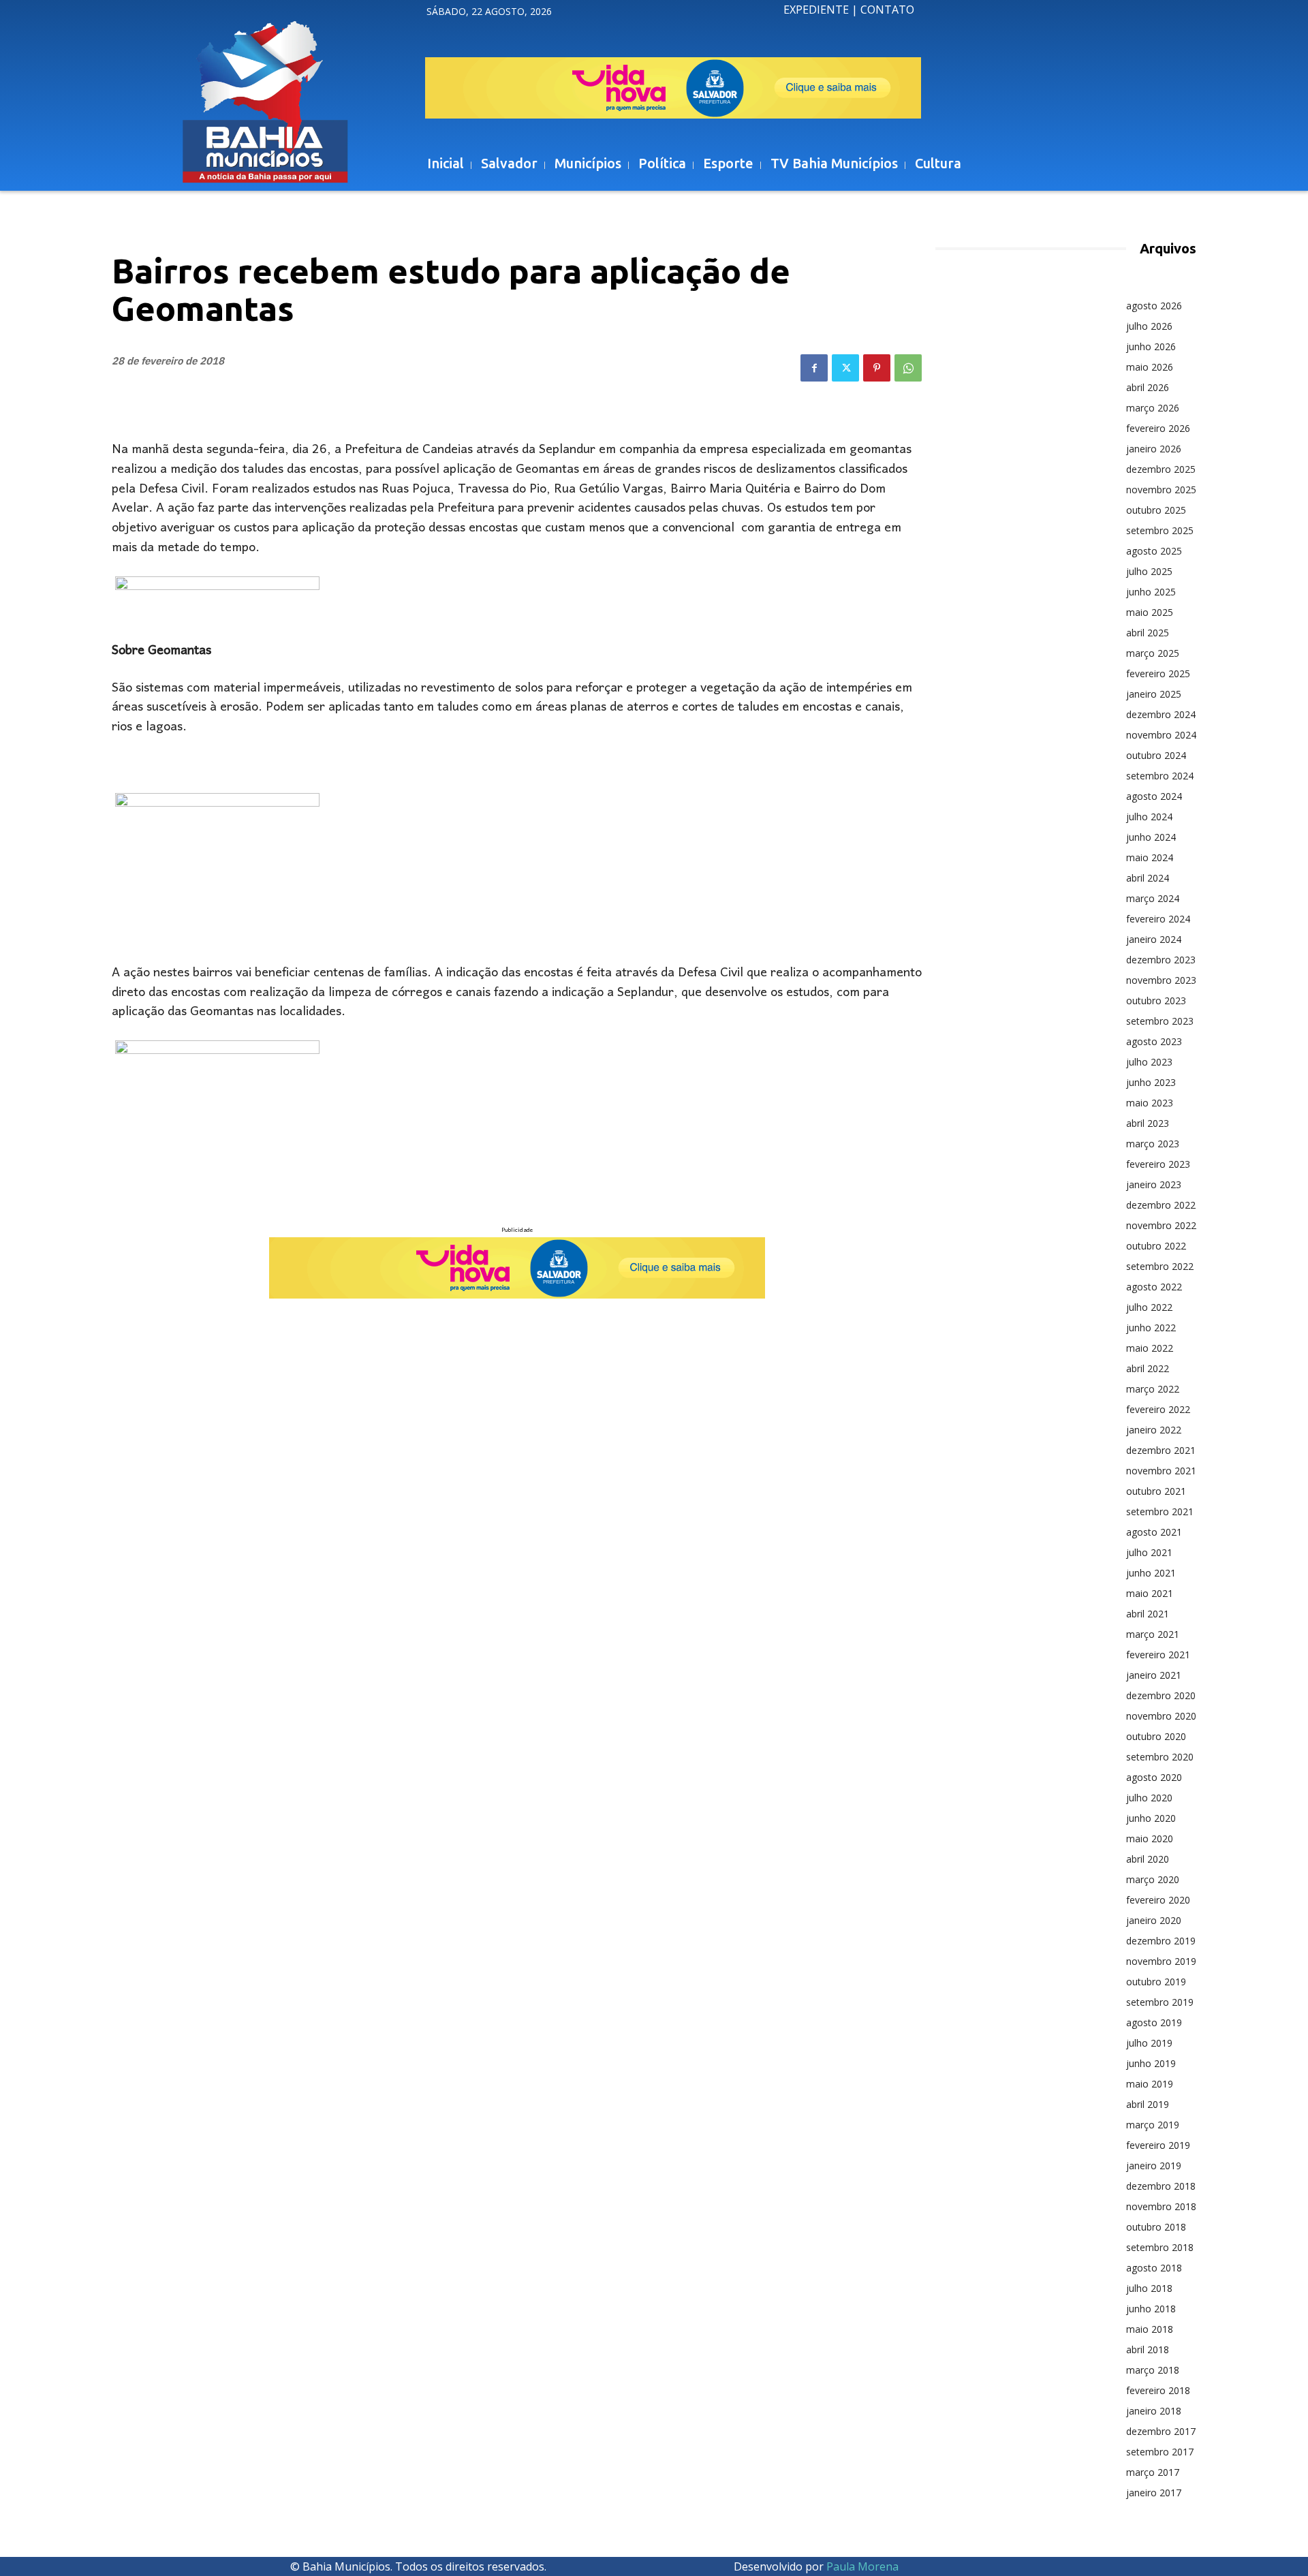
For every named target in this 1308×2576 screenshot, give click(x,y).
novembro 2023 (1161, 980)
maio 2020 (1150, 1838)
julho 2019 (1149, 2043)
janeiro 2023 (1154, 1184)
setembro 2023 (1160, 1021)
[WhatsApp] (908, 368)
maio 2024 (1150, 857)
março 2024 (1153, 898)
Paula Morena (862, 2566)
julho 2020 (1149, 1798)
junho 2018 (1151, 2309)
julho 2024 (1149, 817)
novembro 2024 (1161, 735)
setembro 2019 (1160, 2002)
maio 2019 (1150, 2084)
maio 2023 (1150, 1103)
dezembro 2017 (1161, 2431)
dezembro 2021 (1161, 1450)
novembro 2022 (1161, 1225)
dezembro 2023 (1161, 960)
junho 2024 (1151, 837)
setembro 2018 (1160, 2247)
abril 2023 (1148, 1123)
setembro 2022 (1160, 1266)
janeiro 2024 (1154, 939)
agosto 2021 (1154, 1532)
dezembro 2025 (1161, 469)
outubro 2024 (1156, 755)
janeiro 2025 (1154, 694)
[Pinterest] (877, 368)
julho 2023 (1149, 1062)
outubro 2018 (1156, 2227)
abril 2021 (1148, 1614)
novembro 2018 (1161, 2206)
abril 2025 (1148, 633)
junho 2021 (1151, 1573)
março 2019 (1153, 2125)
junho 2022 (1151, 1328)
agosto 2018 (1154, 2268)
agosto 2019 (1154, 2022)
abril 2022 (1148, 1368)
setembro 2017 (1160, 2452)
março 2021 (1153, 1634)
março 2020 (1153, 1879)
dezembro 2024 (1161, 714)
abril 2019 (1148, 2104)
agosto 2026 (1154, 306)
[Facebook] (814, 368)
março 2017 (1153, 2472)
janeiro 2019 (1154, 2166)
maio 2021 (1150, 1593)
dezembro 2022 (1161, 1205)
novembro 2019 (1161, 1961)
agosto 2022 (1154, 1287)
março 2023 (1153, 1144)
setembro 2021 (1160, 1511)
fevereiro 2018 (1158, 2390)
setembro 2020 (1160, 1757)
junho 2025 (1151, 592)
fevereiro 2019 (1158, 2145)
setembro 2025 (1160, 530)
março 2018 (1153, 2370)
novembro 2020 (1161, 1716)
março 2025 (1153, 653)
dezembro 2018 (1161, 2186)
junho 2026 (1151, 346)
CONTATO (887, 10)
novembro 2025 (1161, 490)
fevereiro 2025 (1158, 673)
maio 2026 (1150, 367)
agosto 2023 (1154, 1041)
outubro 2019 (1156, 1982)
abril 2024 (1148, 878)
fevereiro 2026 (1158, 428)
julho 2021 (1149, 1552)
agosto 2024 (1154, 796)
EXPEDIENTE (816, 10)
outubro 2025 (1156, 510)
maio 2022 (1150, 1348)
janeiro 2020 (1154, 1920)
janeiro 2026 (1154, 449)
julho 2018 (1149, 2288)
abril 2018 (1148, 2349)
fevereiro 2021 (1158, 1655)
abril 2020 (1148, 1859)
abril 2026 (1148, 387)
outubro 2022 (1156, 1246)
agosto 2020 (1154, 1777)
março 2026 (1153, 408)
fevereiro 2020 (1158, 1900)
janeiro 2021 (1154, 1675)
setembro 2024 (1160, 776)
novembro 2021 (1161, 1471)
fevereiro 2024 (1158, 919)
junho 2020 (1151, 1818)
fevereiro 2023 (1158, 1164)
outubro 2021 (1156, 1491)
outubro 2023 (1156, 1000)
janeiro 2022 (1154, 1430)
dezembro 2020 (1161, 1695)
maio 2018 (1150, 2329)
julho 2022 (1149, 1307)
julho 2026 (1149, 326)
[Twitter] (845, 368)
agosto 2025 (1154, 551)
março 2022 (1153, 1389)
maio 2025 (1150, 612)
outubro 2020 (1156, 1736)
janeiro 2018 (1154, 2411)
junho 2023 (1151, 1082)
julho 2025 (1149, 571)
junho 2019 (1151, 2063)
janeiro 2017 (1154, 2493)
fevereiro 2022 (1158, 1409)
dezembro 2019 (1161, 1941)
